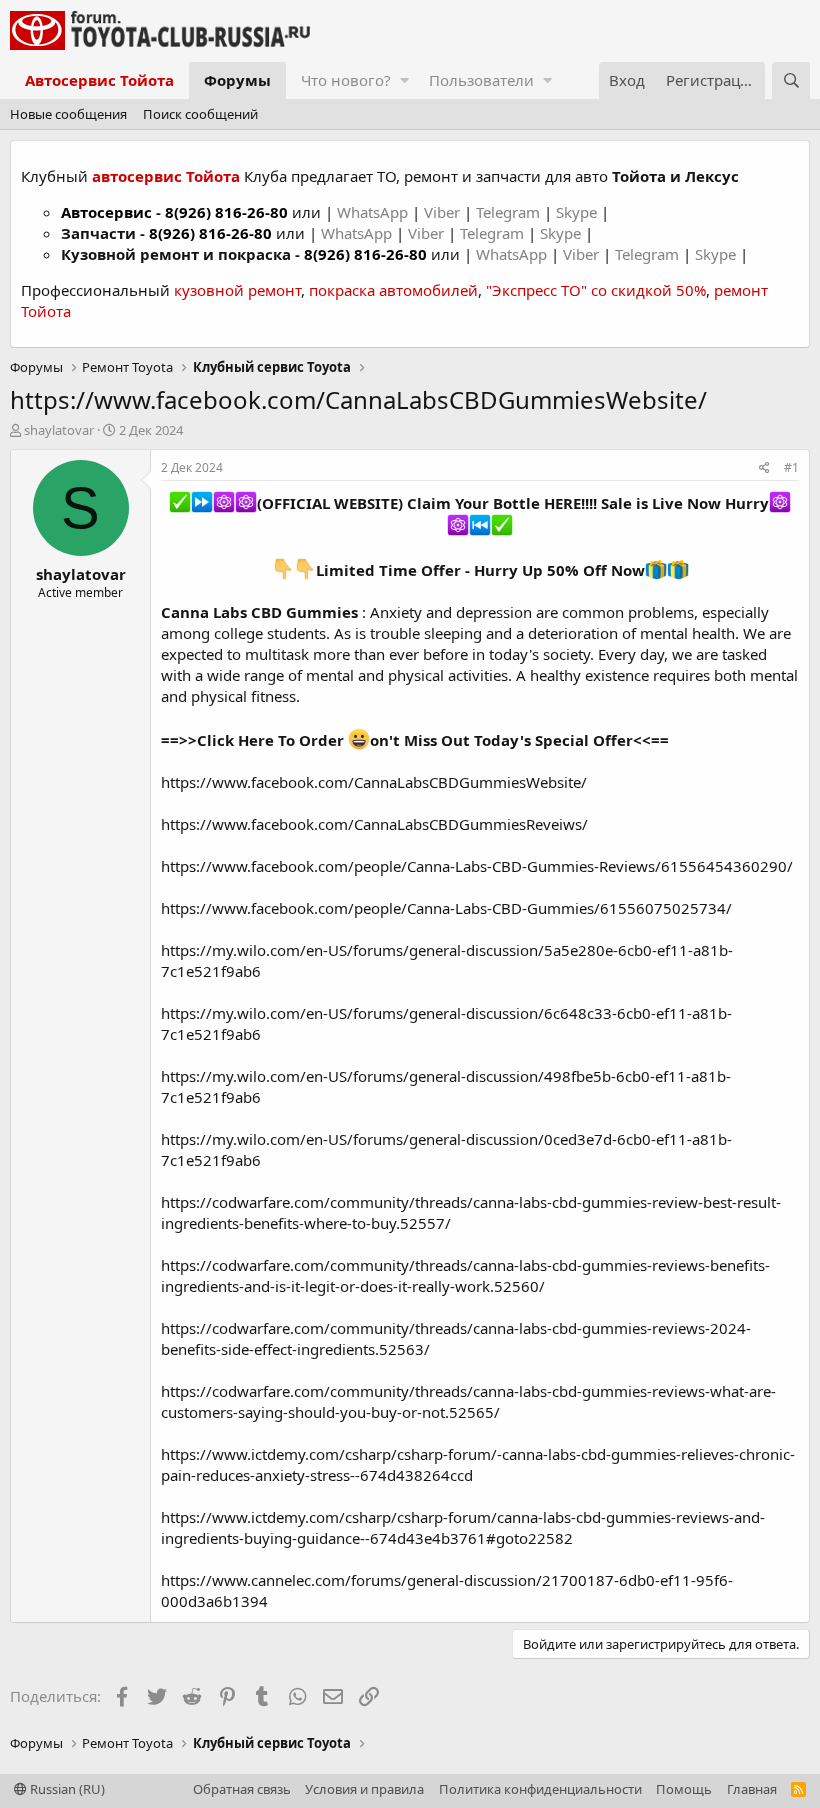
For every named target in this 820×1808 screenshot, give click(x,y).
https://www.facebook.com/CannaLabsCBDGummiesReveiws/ (374, 824)
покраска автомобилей (393, 290)
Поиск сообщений (200, 114)
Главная (752, 1789)
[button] (404, 80)
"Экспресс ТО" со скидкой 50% (596, 290)
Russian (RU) (66, 1789)
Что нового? (346, 80)
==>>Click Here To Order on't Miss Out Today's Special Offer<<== (415, 740)
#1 (791, 467)
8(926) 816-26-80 (226, 212)
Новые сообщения (68, 114)
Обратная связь (242, 1789)
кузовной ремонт (237, 290)
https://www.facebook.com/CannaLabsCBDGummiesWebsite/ (374, 782)
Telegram (510, 212)
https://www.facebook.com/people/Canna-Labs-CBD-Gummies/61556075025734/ (446, 908)
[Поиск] (791, 80)
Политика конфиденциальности (540, 1789)
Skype (578, 212)
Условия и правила (364, 1789)
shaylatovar (59, 430)
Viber (442, 212)
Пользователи (481, 80)
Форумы (237, 80)
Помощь (684, 1789)
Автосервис (106, 212)
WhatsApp (374, 212)
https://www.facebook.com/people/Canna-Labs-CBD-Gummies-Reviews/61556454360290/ (477, 866)
